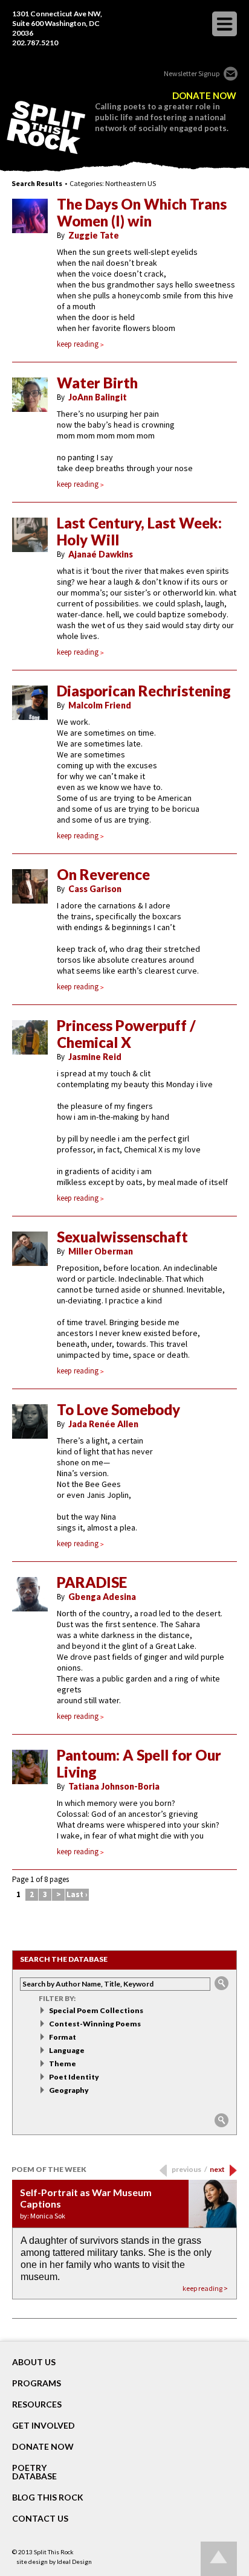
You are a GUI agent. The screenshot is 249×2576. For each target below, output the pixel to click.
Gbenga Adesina (102, 1597)
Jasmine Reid (95, 1057)
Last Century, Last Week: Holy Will (139, 532)
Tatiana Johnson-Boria (114, 1786)
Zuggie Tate (94, 235)
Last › (77, 1894)
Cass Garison (95, 889)
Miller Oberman (101, 1251)
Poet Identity (74, 2077)
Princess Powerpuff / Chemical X (126, 1034)
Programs (37, 2383)
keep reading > (205, 2288)
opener (225, 24)
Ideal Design (74, 2562)
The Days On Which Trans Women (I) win (142, 213)
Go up (219, 2559)
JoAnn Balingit (98, 397)
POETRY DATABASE (34, 2472)
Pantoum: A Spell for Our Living (139, 1764)
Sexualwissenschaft (122, 1237)
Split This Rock (54, 2552)
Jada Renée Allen (103, 1424)
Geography (69, 2090)
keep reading (78, 344)
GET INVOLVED (44, 2426)
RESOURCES (37, 2404)
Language (67, 2050)
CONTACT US (40, 2519)
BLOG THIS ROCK (48, 2497)
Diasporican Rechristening (144, 691)
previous (189, 2169)
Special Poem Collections (96, 2010)
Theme (63, 2064)
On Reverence (103, 875)
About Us (34, 2362)
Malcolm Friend (100, 705)
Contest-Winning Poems (95, 2024)
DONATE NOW (204, 96)
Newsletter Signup (192, 73)
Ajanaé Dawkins (101, 554)
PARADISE (92, 1582)
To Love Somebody (118, 1410)
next (217, 2169)
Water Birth (97, 383)
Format (63, 2037)
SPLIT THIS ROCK (46, 127)
